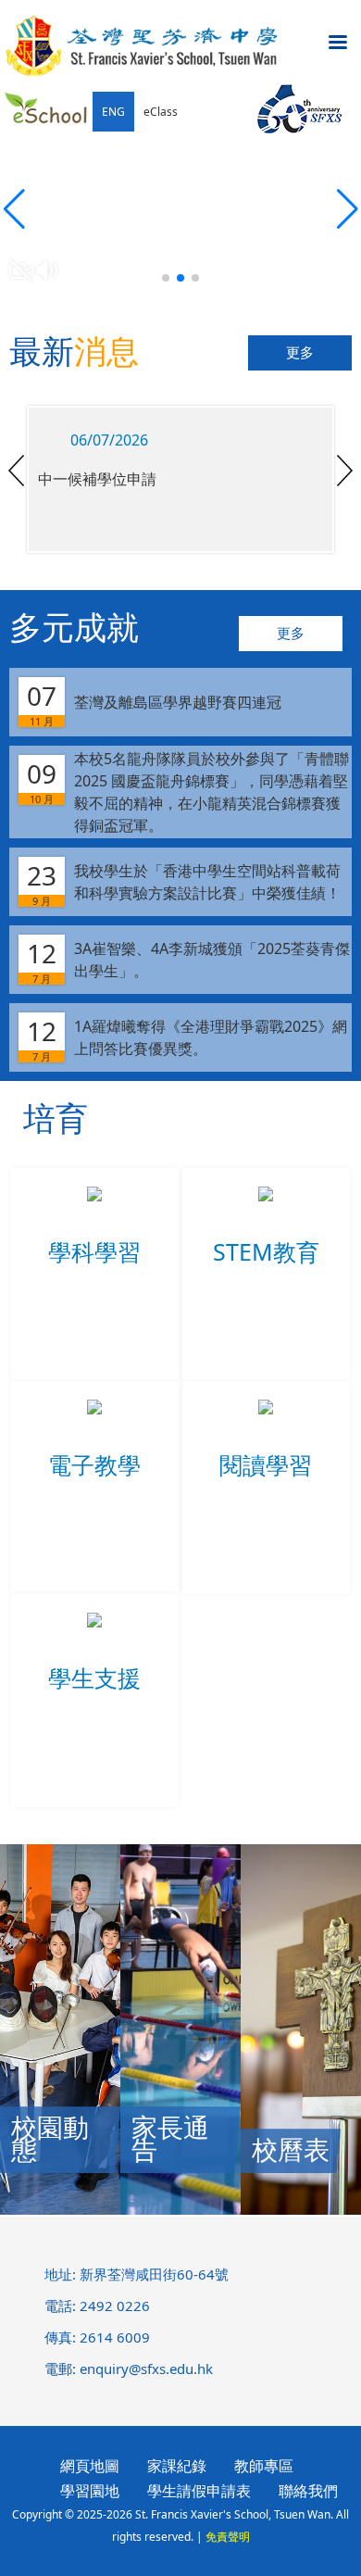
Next (345, 471)
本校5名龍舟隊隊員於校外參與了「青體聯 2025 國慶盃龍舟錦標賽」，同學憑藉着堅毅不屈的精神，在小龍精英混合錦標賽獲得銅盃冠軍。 (188, 792)
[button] (347, 209)
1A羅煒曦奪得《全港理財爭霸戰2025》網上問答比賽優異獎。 (187, 1038)
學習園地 (90, 2491)
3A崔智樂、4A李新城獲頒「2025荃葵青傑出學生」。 (188, 961)
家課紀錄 (177, 2466)
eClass (161, 112)
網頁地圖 (90, 2466)
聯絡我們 (308, 2491)
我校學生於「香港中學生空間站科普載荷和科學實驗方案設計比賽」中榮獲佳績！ (184, 883)
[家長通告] (180, 2209)
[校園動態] (60, 2209)
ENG (113, 112)
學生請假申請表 (199, 2491)
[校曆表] (301, 2209)
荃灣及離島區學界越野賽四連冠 (154, 703)
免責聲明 (228, 2537)
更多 (300, 353)
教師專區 (264, 2466)
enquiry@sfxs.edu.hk (146, 2369)
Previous (16, 471)
